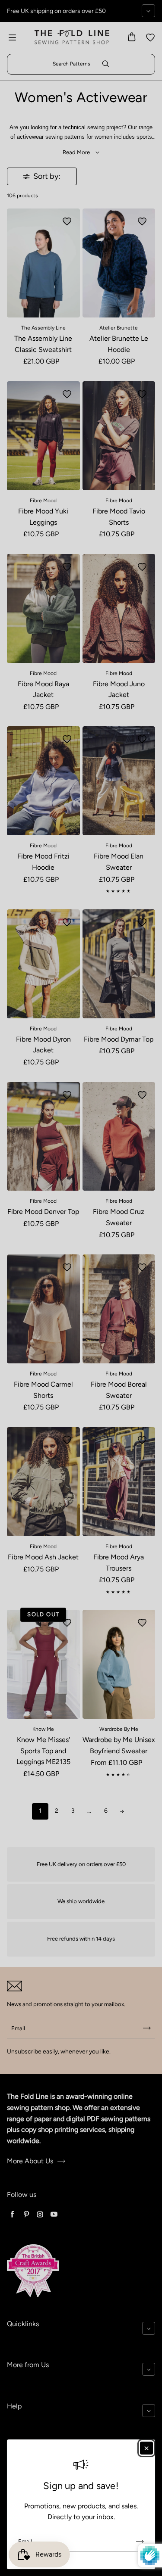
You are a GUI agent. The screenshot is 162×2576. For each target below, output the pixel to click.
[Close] (146, 2448)
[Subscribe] (140, 2542)
